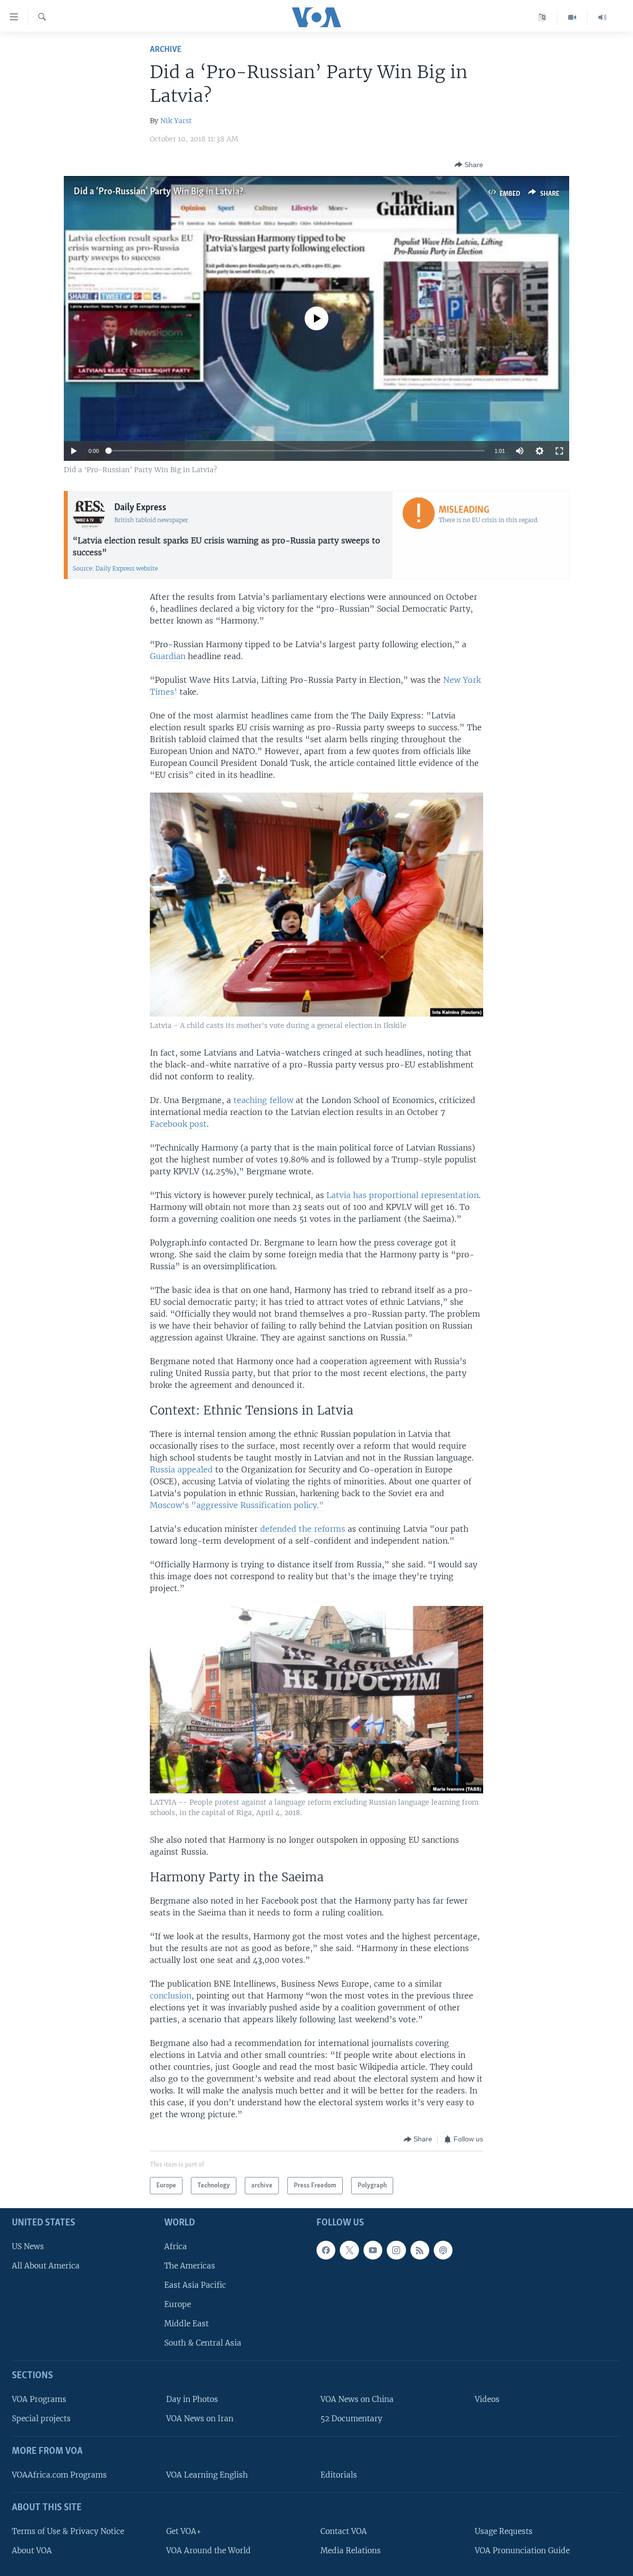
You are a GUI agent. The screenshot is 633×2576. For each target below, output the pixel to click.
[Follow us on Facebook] (326, 2250)
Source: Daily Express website (115, 568)
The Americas (190, 2266)
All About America (46, 2266)
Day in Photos (192, 2399)
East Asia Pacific (195, 2285)
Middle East (186, 2324)
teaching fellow (263, 1100)
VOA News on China (357, 2399)
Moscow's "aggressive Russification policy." (237, 1505)
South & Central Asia (203, 2343)
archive (166, 50)
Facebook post (178, 1124)
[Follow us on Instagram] (396, 2250)
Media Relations (351, 2551)
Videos (487, 2399)
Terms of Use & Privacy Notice (68, 2531)
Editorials (339, 2475)
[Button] (469, 165)
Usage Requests (504, 2531)
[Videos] (572, 17)
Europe (178, 2304)
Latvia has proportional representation (403, 1195)
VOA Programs (39, 2399)
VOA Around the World (208, 2551)
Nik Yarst (176, 121)
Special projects (41, 2419)
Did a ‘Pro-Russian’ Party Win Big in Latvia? (158, 192)
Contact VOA (344, 2531)
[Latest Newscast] (602, 17)
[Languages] (542, 17)
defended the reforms (303, 1529)
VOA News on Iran (200, 2419)
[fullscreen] (559, 451)
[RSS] (420, 2250)
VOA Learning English (207, 2475)
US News (28, 2246)
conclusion (171, 1996)
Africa (176, 2246)
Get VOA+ (184, 2531)
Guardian (168, 656)
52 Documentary (351, 2419)
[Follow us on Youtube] (373, 2250)
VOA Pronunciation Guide (522, 2551)
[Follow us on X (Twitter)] (349, 2250)
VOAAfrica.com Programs (59, 2475)
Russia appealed (181, 1469)
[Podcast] (443, 2250)
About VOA (32, 2551)
